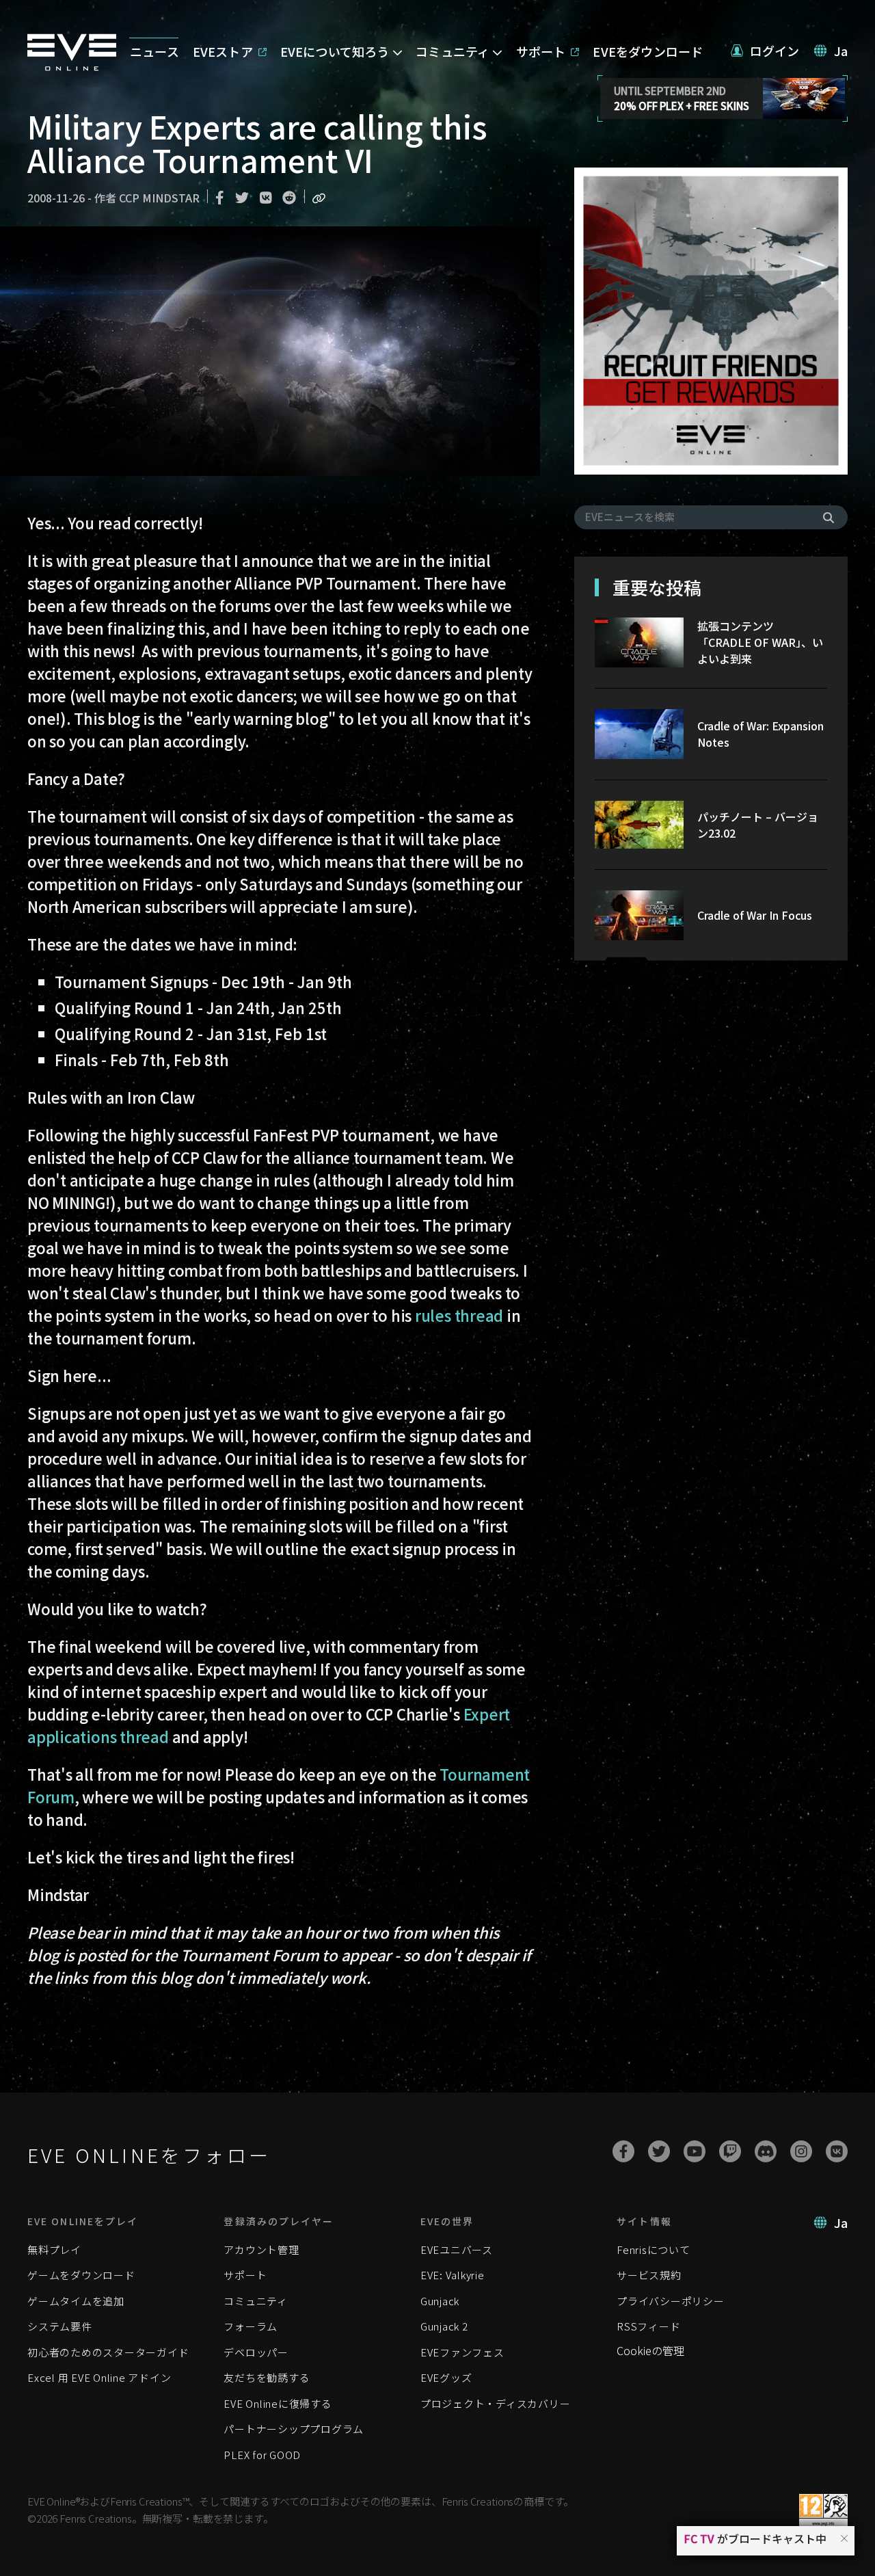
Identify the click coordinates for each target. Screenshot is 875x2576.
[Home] (72, 66)
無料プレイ (54, 2249)
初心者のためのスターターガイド (108, 2352)
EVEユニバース (457, 2249)
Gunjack (440, 2301)
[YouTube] (695, 2151)
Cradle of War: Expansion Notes (760, 734)
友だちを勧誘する (267, 2377)
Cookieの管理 (650, 2350)
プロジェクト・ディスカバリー (496, 2403)
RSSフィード (648, 2326)
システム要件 (60, 2326)
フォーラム (251, 2326)
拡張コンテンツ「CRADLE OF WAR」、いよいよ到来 (760, 642)
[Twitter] (659, 2151)
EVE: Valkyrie (453, 2275)
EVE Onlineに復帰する (278, 2403)
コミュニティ (256, 2301)
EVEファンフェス (462, 2352)
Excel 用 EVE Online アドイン (99, 2377)
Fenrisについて (654, 2249)
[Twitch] (730, 2151)
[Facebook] (623, 2151)
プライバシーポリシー (671, 2301)
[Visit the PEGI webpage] (823, 2511)
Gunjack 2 (444, 2326)
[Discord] (766, 2151)
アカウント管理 (261, 2249)
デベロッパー (256, 2352)
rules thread (459, 1315)
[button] (844, 2538)
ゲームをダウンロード (81, 2275)
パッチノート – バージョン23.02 (758, 825)
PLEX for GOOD (262, 2455)
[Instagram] (801, 2151)
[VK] (837, 2151)
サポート (245, 2275)
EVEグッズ (446, 2377)
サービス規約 (649, 2275)
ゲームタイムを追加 (76, 2301)
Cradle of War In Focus (755, 915)
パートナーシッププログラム (294, 2429)
